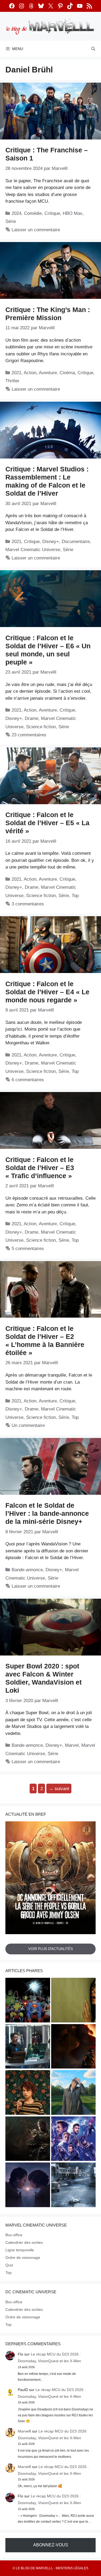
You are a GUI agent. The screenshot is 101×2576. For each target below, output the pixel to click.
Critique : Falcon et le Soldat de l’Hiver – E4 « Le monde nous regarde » (47, 992)
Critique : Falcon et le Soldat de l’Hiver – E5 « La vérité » (47, 823)
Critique (52, 213)
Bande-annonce (27, 1570)
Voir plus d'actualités (51, 1949)
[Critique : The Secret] (74, 2186)
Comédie (33, 213)
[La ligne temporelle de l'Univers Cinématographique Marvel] (74, 2140)
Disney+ (51, 542)
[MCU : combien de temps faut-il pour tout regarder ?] (28, 2047)
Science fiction (41, 727)
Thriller (12, 381)
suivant (59, 1789)
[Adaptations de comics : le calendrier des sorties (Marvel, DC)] (28, 2001)
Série (11, 221)
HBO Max (73, 213)
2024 (16, 213)
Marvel (72, 1745)
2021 (16, 373)
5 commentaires (28, 1249)
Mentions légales (72, 2568)
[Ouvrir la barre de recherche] (93, 49)
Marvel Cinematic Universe (33, 550)
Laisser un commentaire (36, 230)
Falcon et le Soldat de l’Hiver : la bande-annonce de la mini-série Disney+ (47, 1513)
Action (30, 373)
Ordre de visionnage (23, 2257)
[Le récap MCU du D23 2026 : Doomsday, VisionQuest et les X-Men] (74, 2093)
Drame (32, 718)
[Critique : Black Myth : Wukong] (28, 2140)
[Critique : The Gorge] (28, 2186)
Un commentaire (28, 1425)
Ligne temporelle (20, 2250)
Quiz (9, 2265)
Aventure (48, 373)
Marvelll (24, 2431)
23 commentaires (29, 735)
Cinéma (67, 373)
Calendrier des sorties (24, 2242)
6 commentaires (28, 1080)
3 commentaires (28, 904)
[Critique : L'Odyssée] (74, 2047)
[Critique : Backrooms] (74, 2001)
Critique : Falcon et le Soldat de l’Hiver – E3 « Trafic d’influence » (40, 1168)
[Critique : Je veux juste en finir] (28, 2093)
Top (75, 896)
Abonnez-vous (51, 2545)
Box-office (14, 2235)
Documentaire (76, 542)
